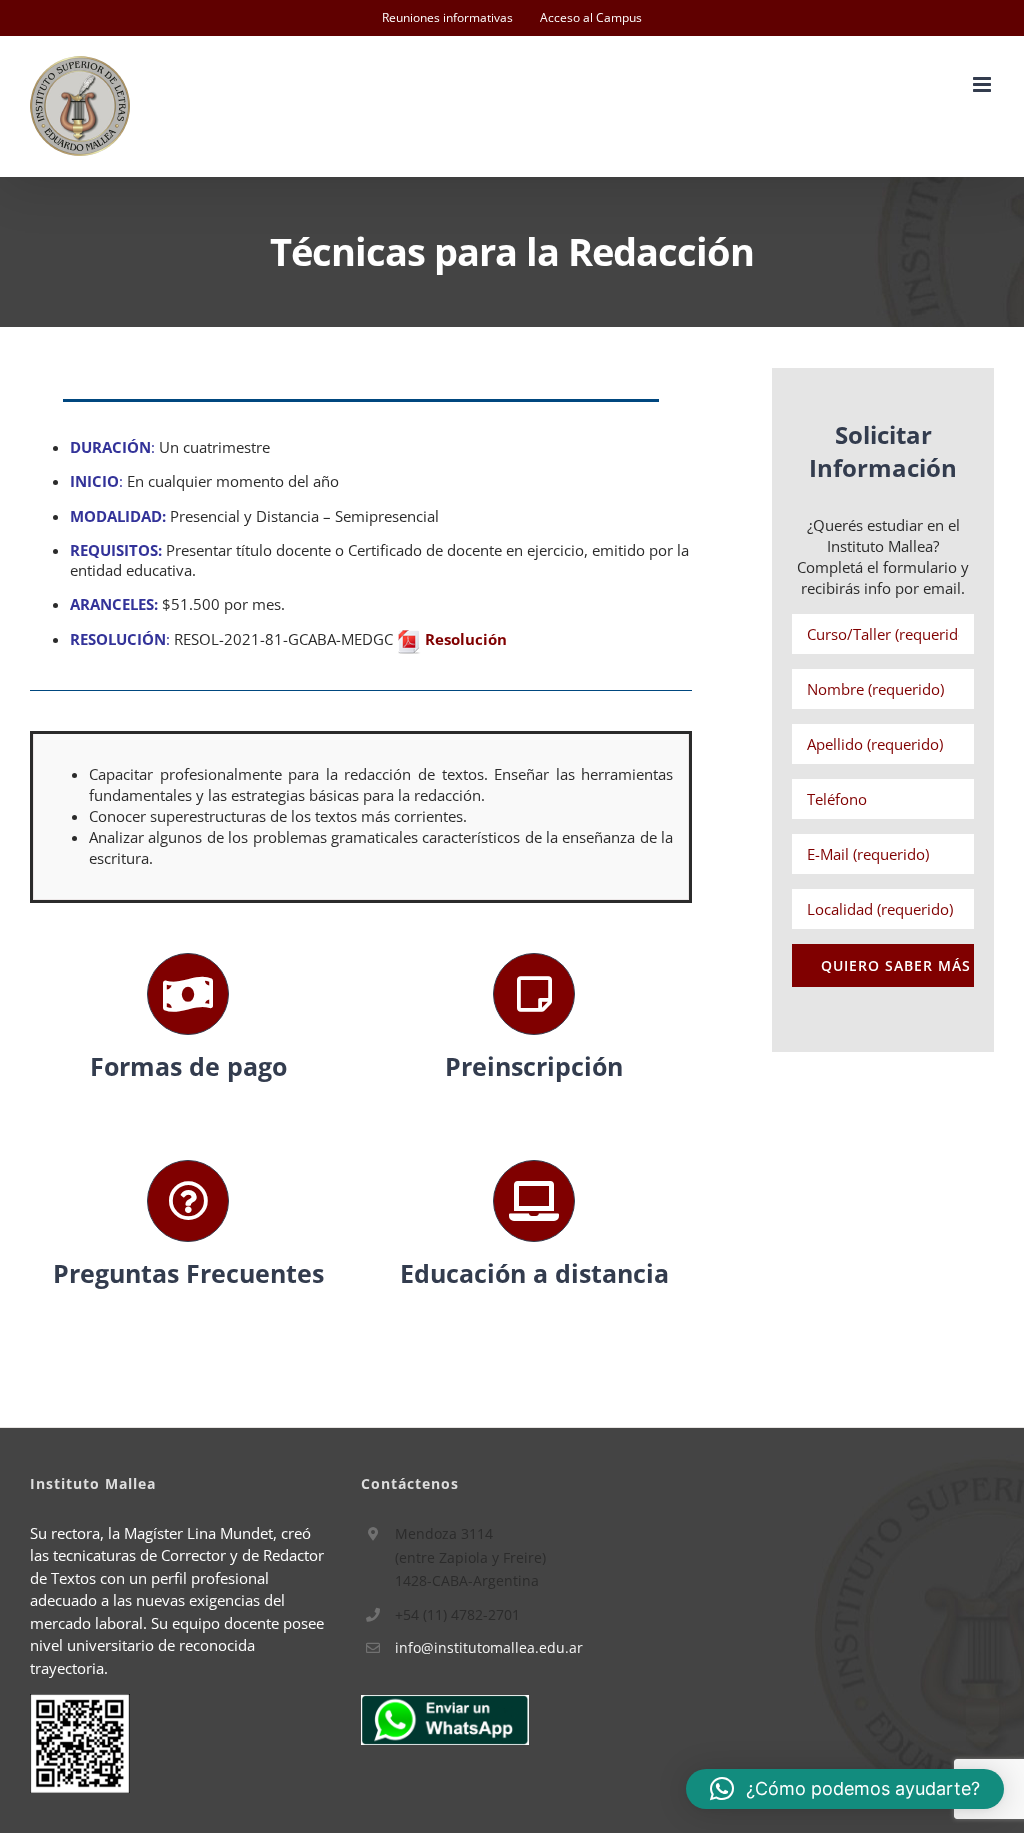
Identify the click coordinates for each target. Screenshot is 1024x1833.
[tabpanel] (361, 817)
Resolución (466, 639)
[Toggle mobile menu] (983, 84)
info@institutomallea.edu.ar (489, 1647)
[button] (845, 1789)
